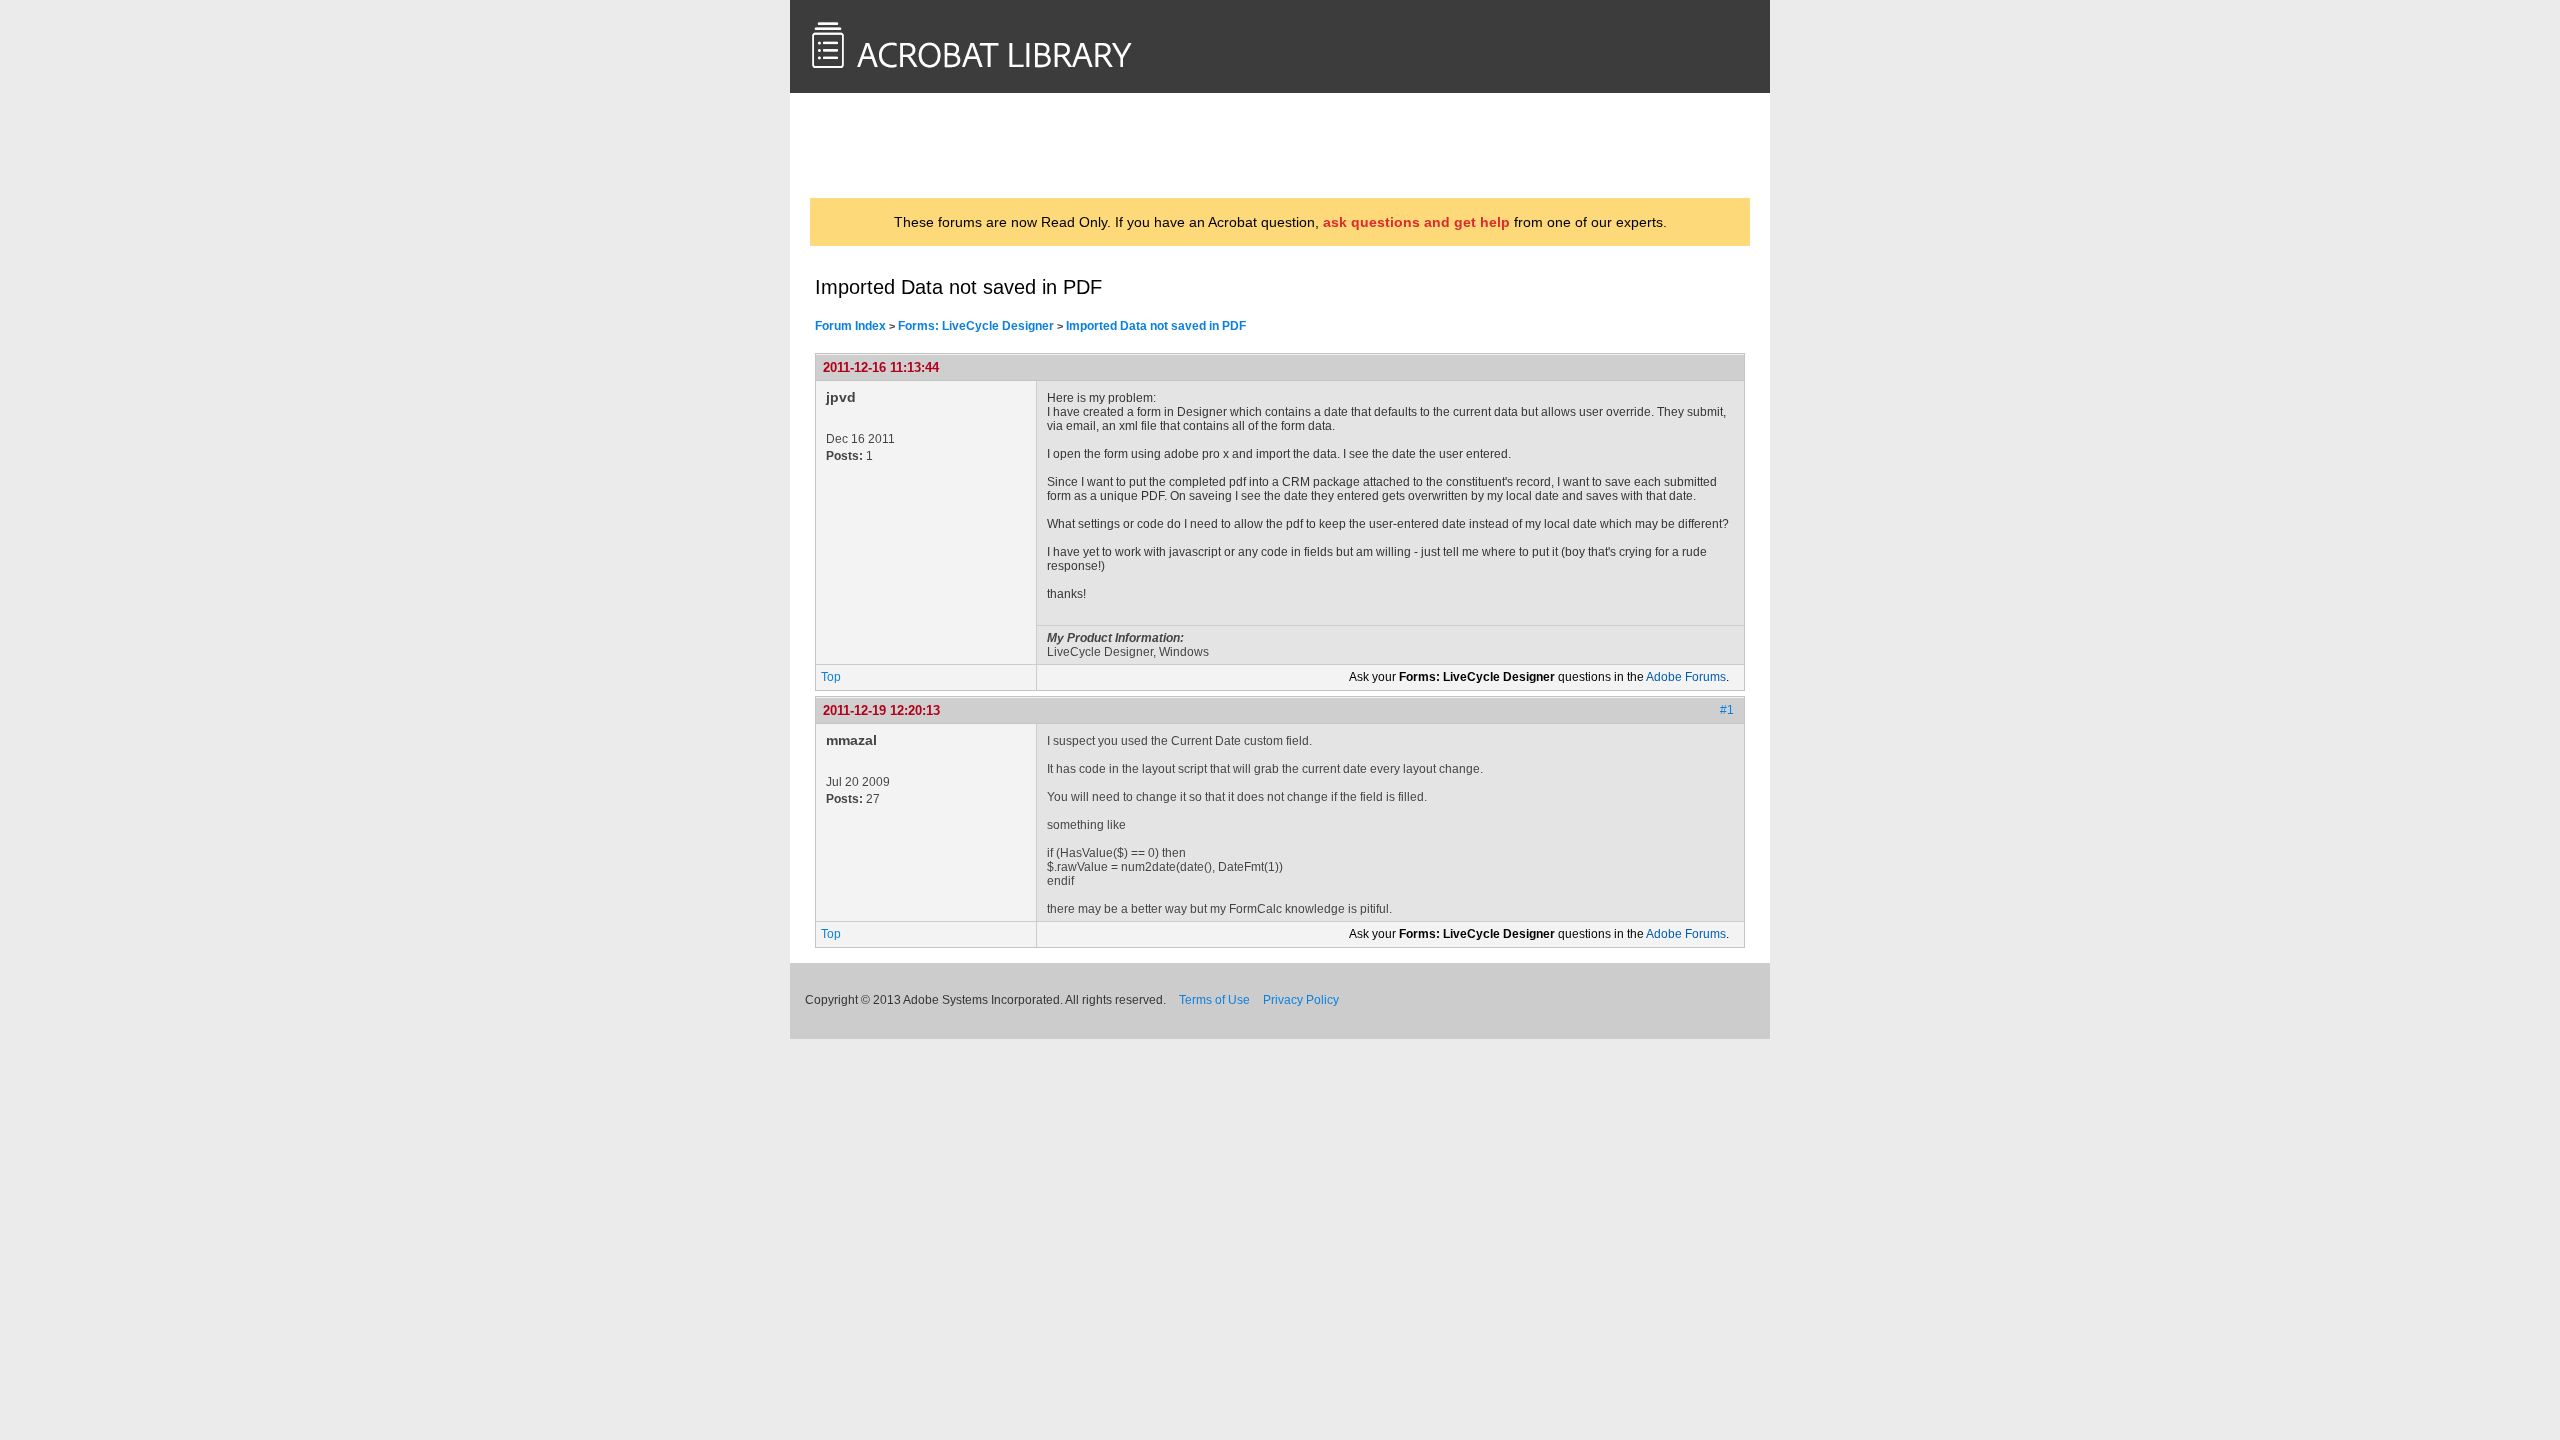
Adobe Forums (1686, 677)
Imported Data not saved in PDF (1156, 326)
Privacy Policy (1301, 1000)
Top (831, 677)
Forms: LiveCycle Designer (976, 326)
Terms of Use (1214, 1000)
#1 (1727, 710)
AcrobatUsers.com (893, 145)
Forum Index (850, 326)
